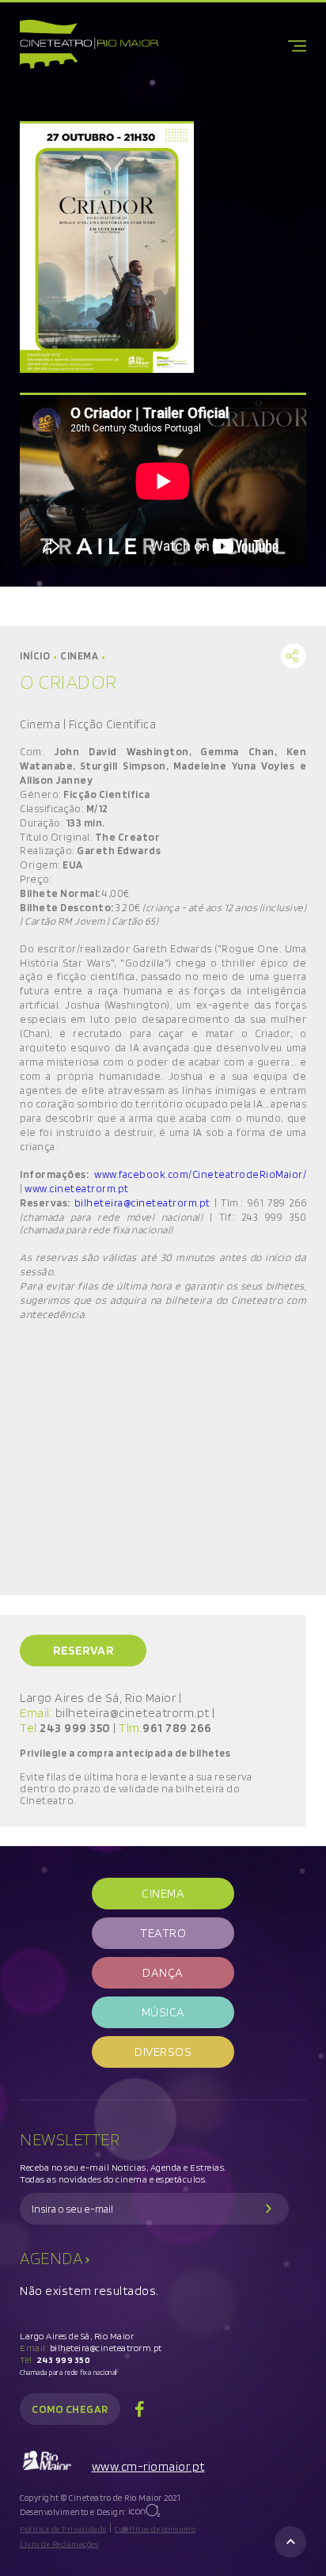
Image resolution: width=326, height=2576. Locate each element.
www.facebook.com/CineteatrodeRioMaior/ (200, 1174)
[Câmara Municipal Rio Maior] (56, 2466)
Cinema (81, 656)
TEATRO (163, 1933)
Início (37, 656)
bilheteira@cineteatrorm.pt (142, 1203)
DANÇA (163, 1972)
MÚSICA (163, 2012)
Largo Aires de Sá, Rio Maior (77, 2336)
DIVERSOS (163, 2052)
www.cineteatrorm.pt (77, 1188)
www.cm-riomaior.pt (148, 2466)
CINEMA (163, 1893)
